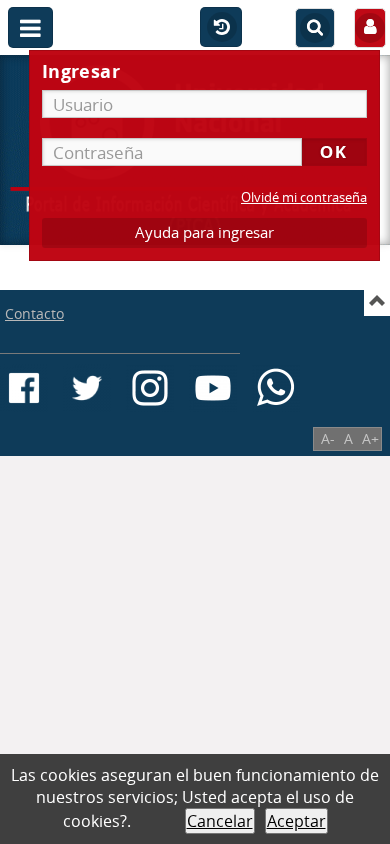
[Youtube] (213, 388)
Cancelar (220, 821)
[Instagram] (150, 388)
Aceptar (296, 821)
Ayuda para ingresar (204, 232)
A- (328, 438)
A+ (370, 438)
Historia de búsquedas (221, 28)
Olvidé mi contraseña (304, 197)
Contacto (34, 313)
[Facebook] (24, 388)
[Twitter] (87, 388)
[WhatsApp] (276, 388)
